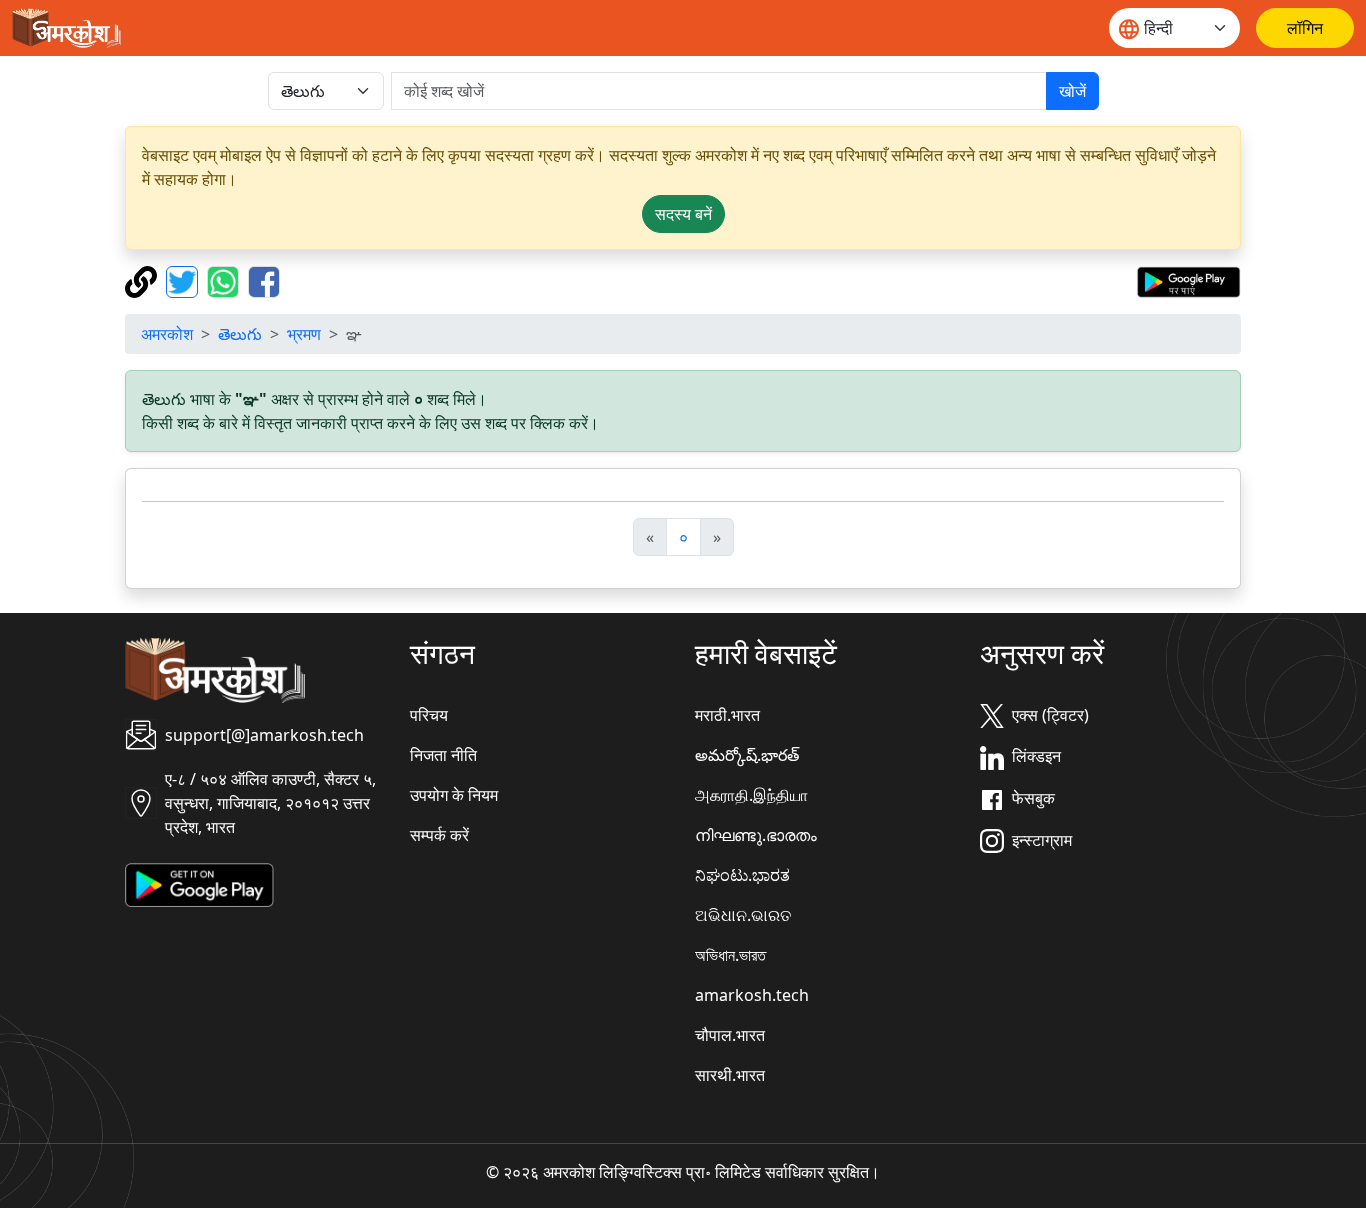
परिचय (429, 715)
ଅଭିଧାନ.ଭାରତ (743, 915)
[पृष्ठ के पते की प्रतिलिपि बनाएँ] (143, 280)
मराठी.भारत (727, 715)
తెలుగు (240, 334)
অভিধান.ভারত (730, 955)
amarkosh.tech (752, 995)
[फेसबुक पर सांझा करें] (264, 280)
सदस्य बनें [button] (683, 214)
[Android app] (199, 883)
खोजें (1072, 91)
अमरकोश (167, 334)
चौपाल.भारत (730, 1035)
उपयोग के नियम (454, 795)
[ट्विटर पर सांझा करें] (184, 280)
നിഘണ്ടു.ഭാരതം (756, 835)
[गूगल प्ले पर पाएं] (1188, 280)
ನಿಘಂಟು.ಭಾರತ (742, 875)
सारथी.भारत (730, 1075)
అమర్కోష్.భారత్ (747, 755)
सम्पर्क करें (439, 835)
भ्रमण (304, 334)
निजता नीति (443, 755)
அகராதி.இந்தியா (751, 795)
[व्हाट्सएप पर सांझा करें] (225, 280)
